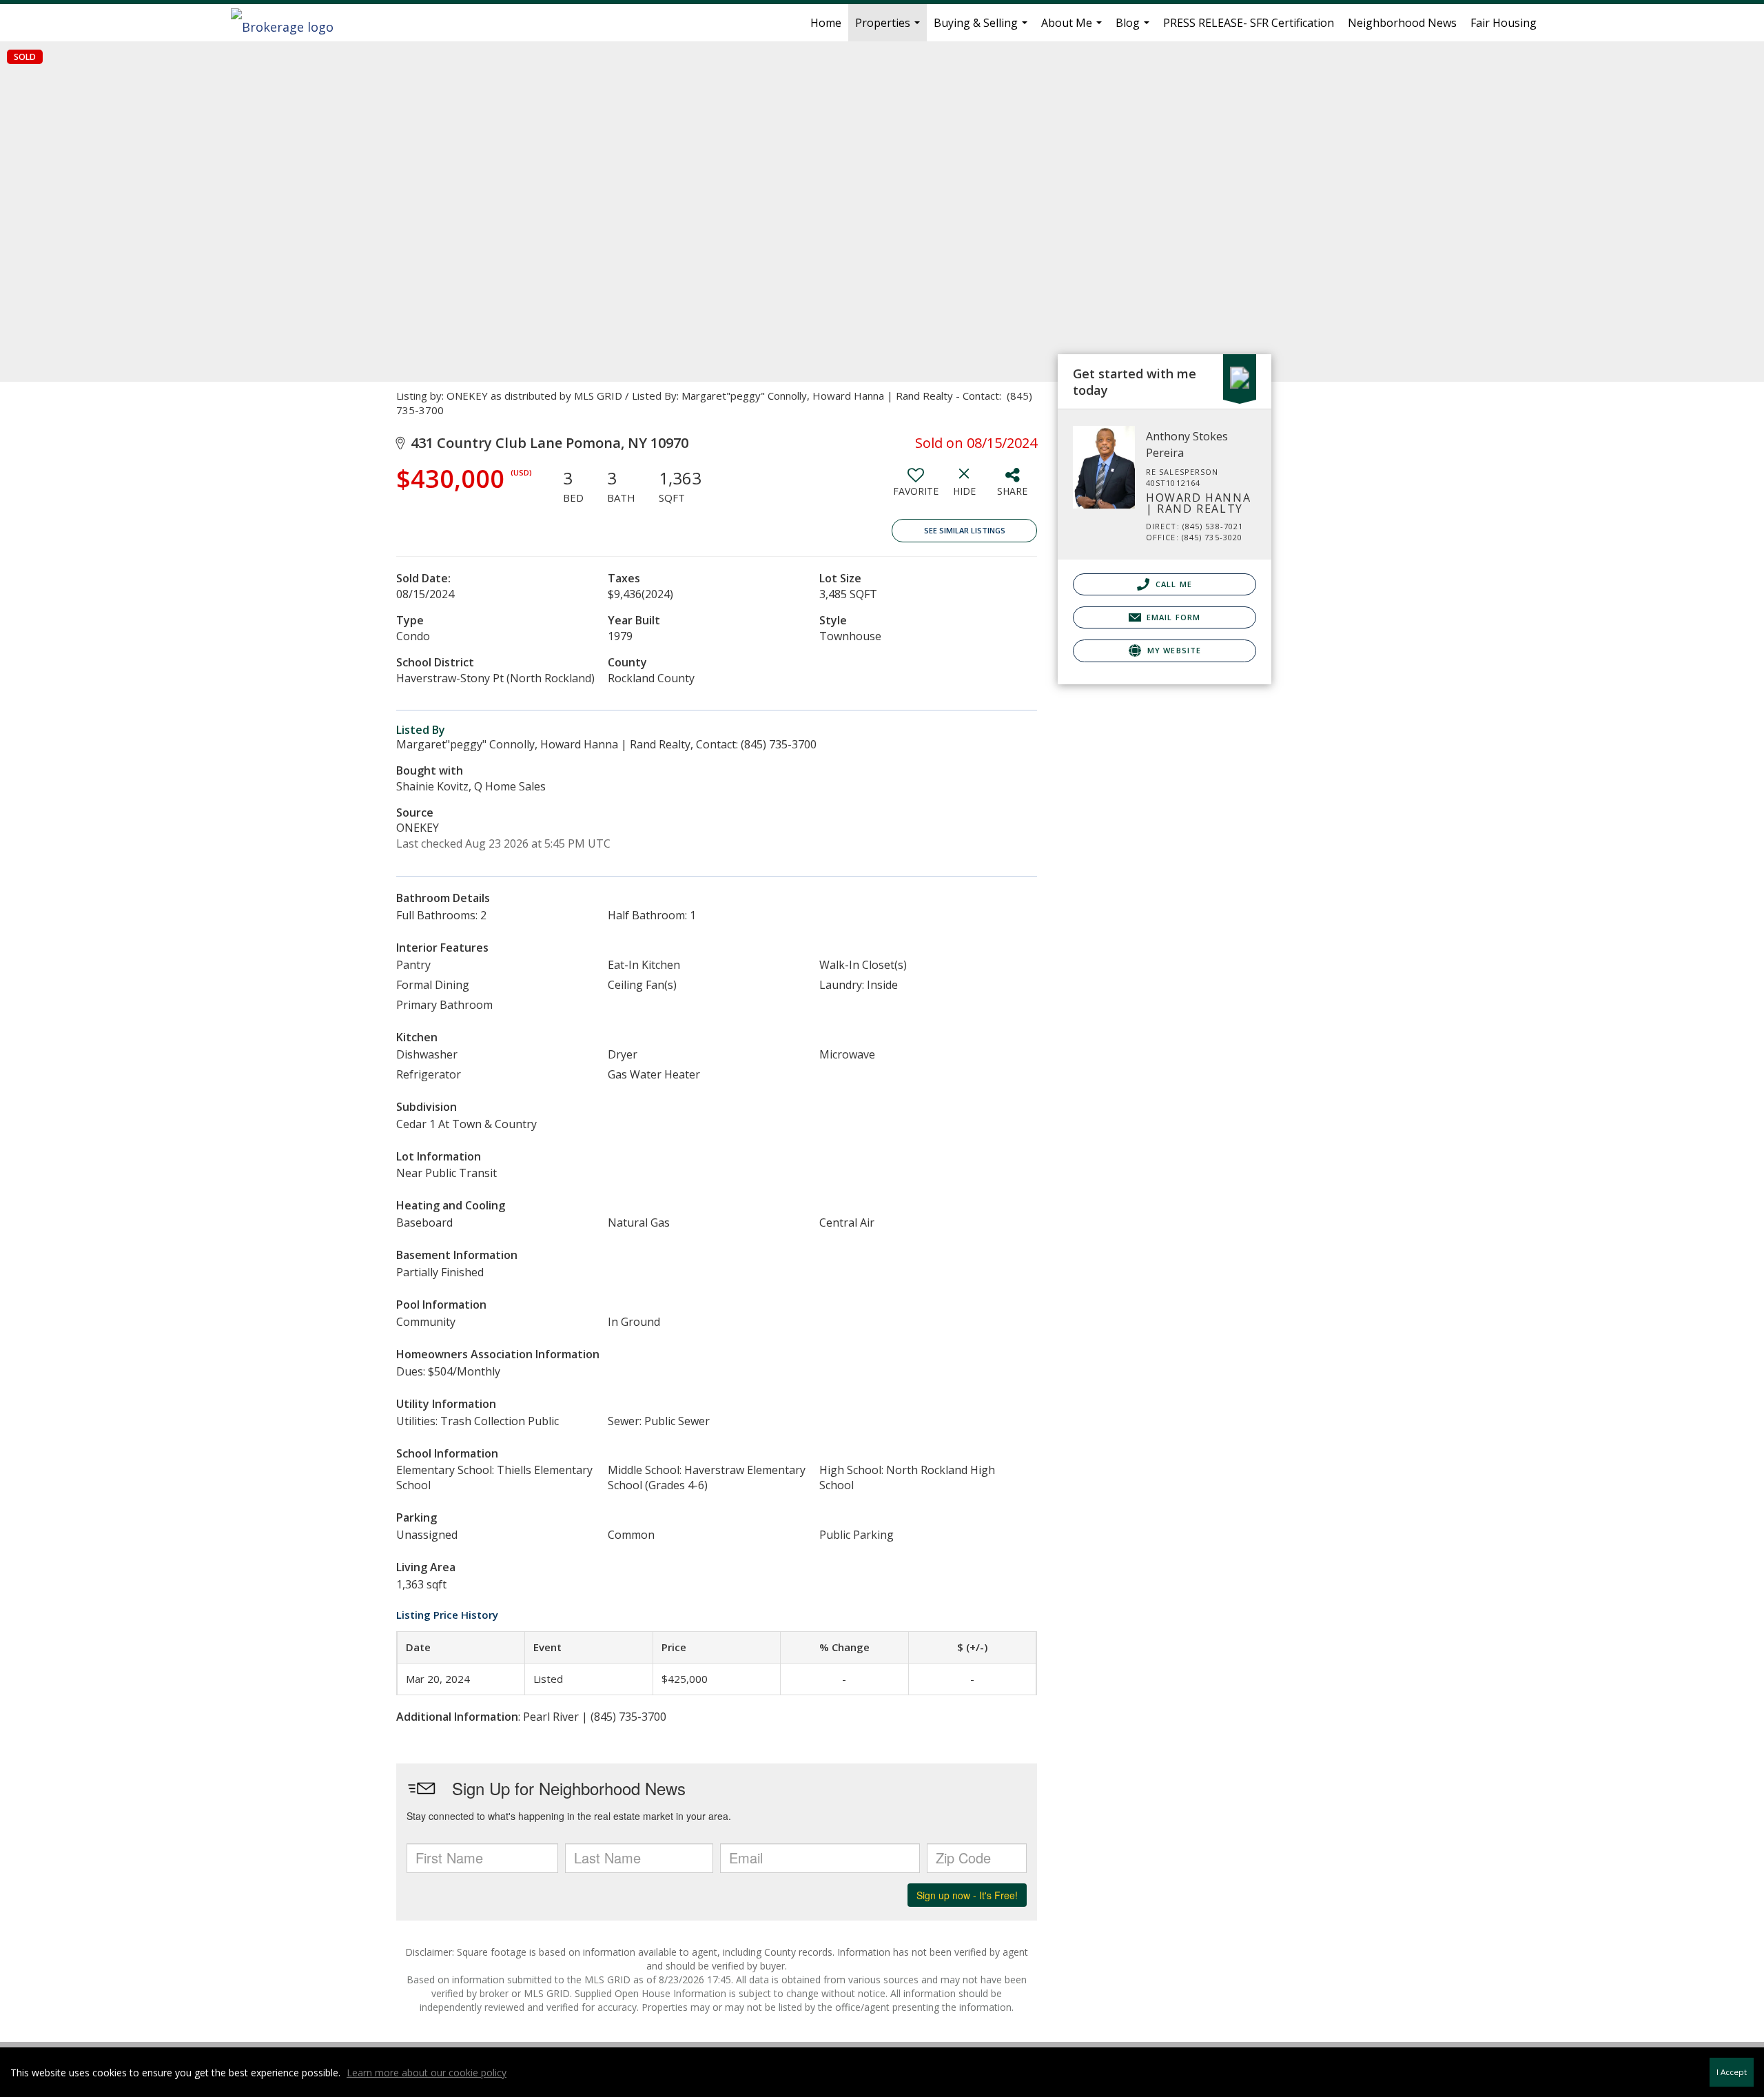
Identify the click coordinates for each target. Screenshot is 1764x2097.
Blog (1134, 28)
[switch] (916, 487)
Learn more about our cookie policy (427, 2073)
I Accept (1732, 2072)
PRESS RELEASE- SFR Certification (1249, 23)
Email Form (1172, 617)
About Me (1073, 28)
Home (826, 23)
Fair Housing (1504, 23)
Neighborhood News (1402, 23)
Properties (889, 28)
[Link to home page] (289, 23)
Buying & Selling (982, 28)
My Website (1173, 650)
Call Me (1172, 584)
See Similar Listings (965, 530)
